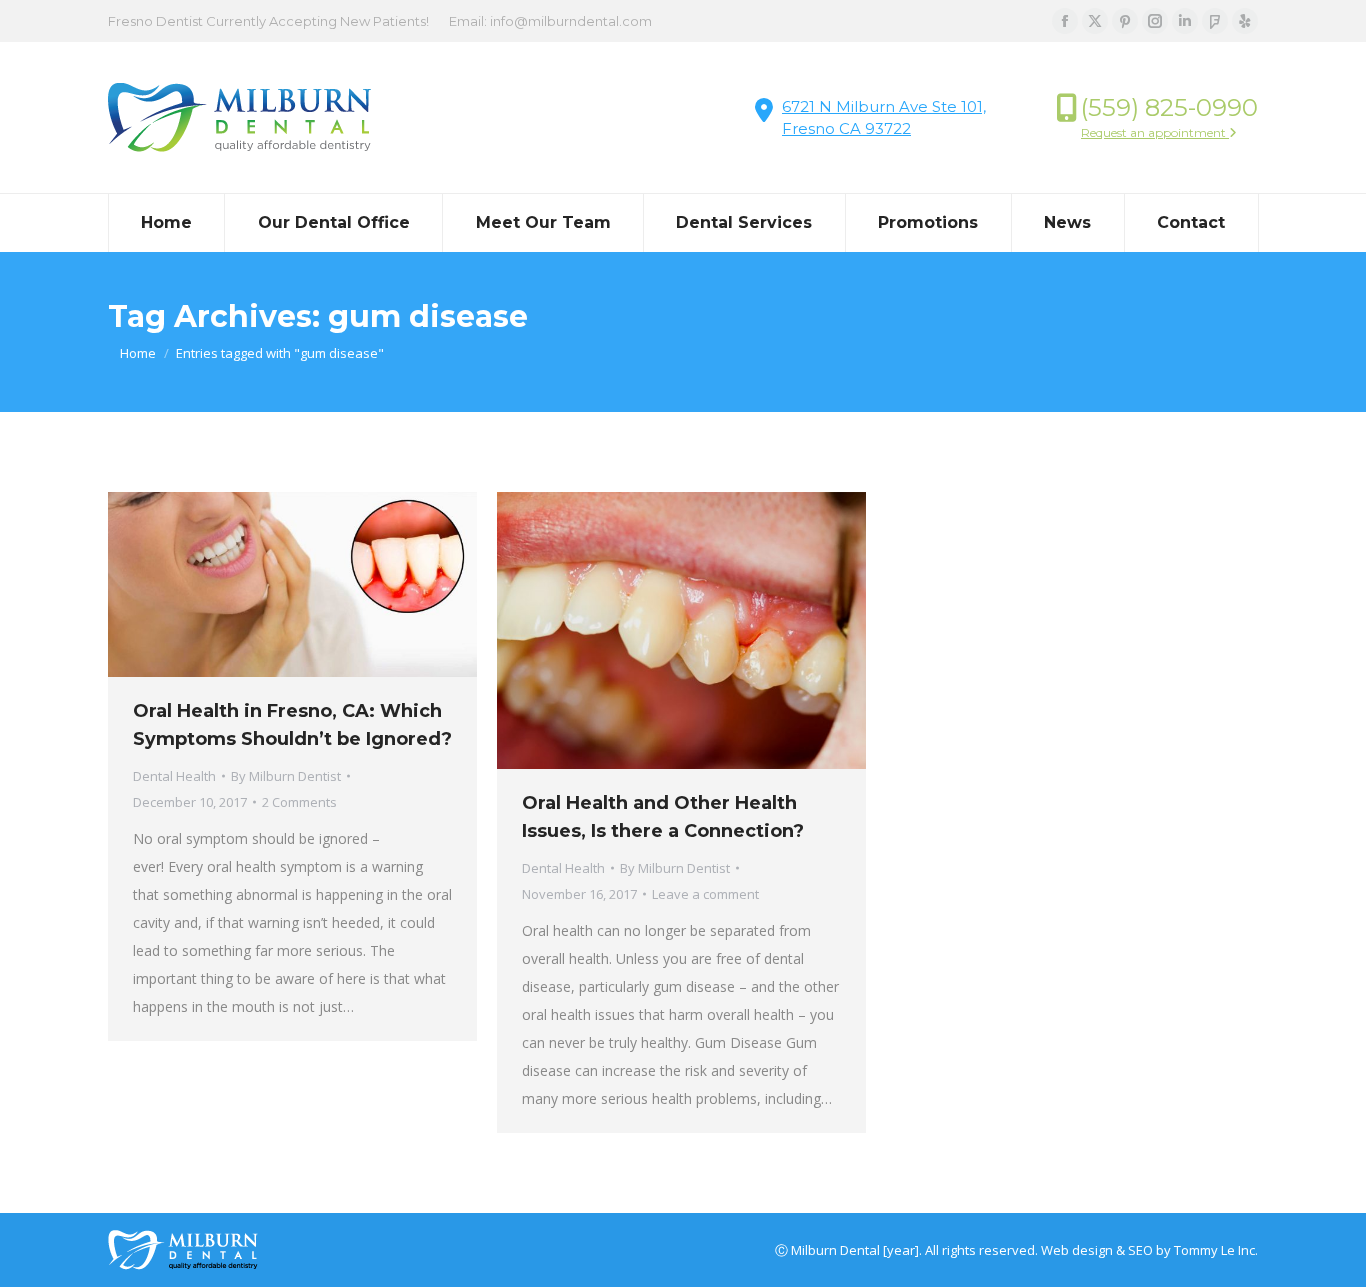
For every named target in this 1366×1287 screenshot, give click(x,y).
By (286, 776)
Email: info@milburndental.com (550, 21)
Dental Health (174, 776)
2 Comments (299, 802)
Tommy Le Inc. (1216, 1250)
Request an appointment (1155, 132)
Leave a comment (705, 894)
